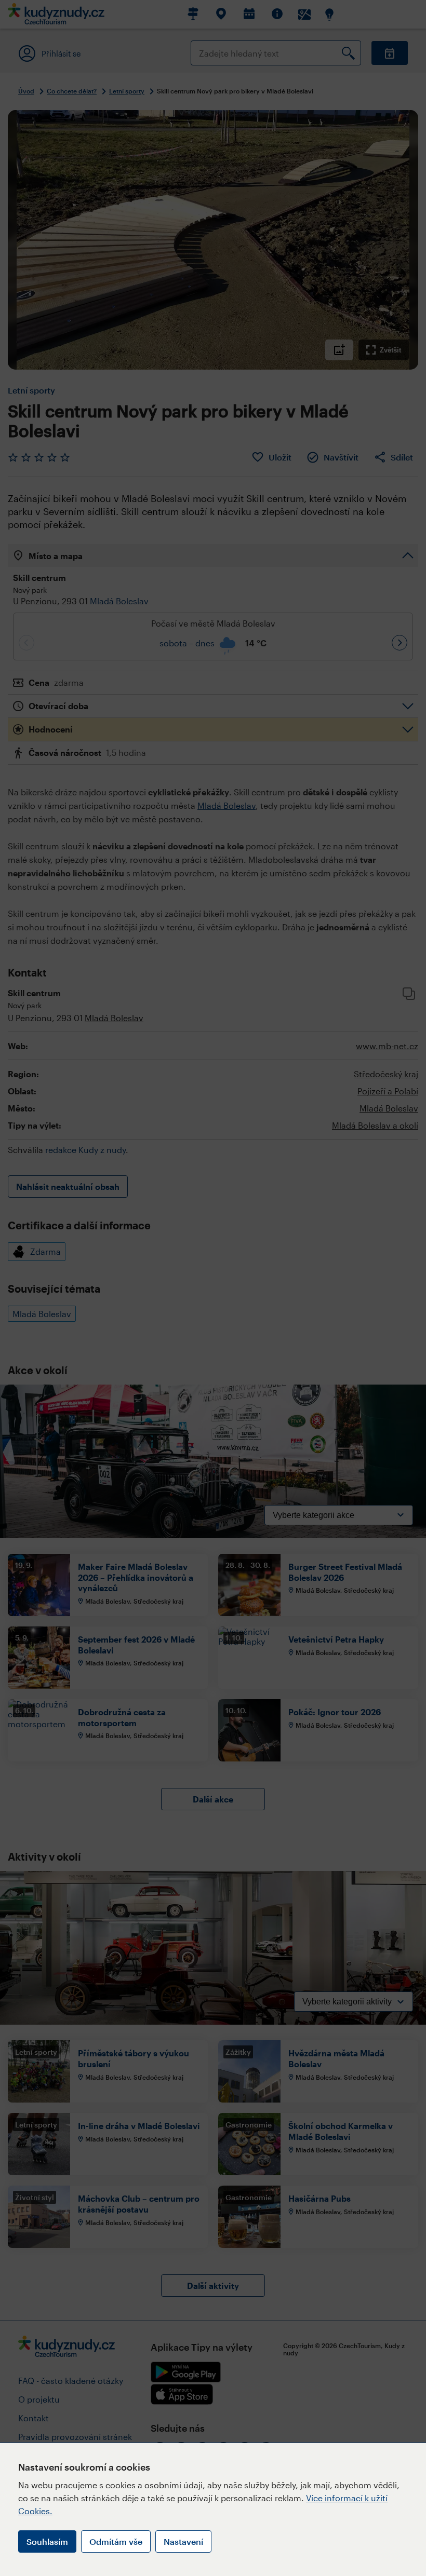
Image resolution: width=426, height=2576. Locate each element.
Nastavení (183, 2541)
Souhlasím (47, 2541)
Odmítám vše (116, 2541)
